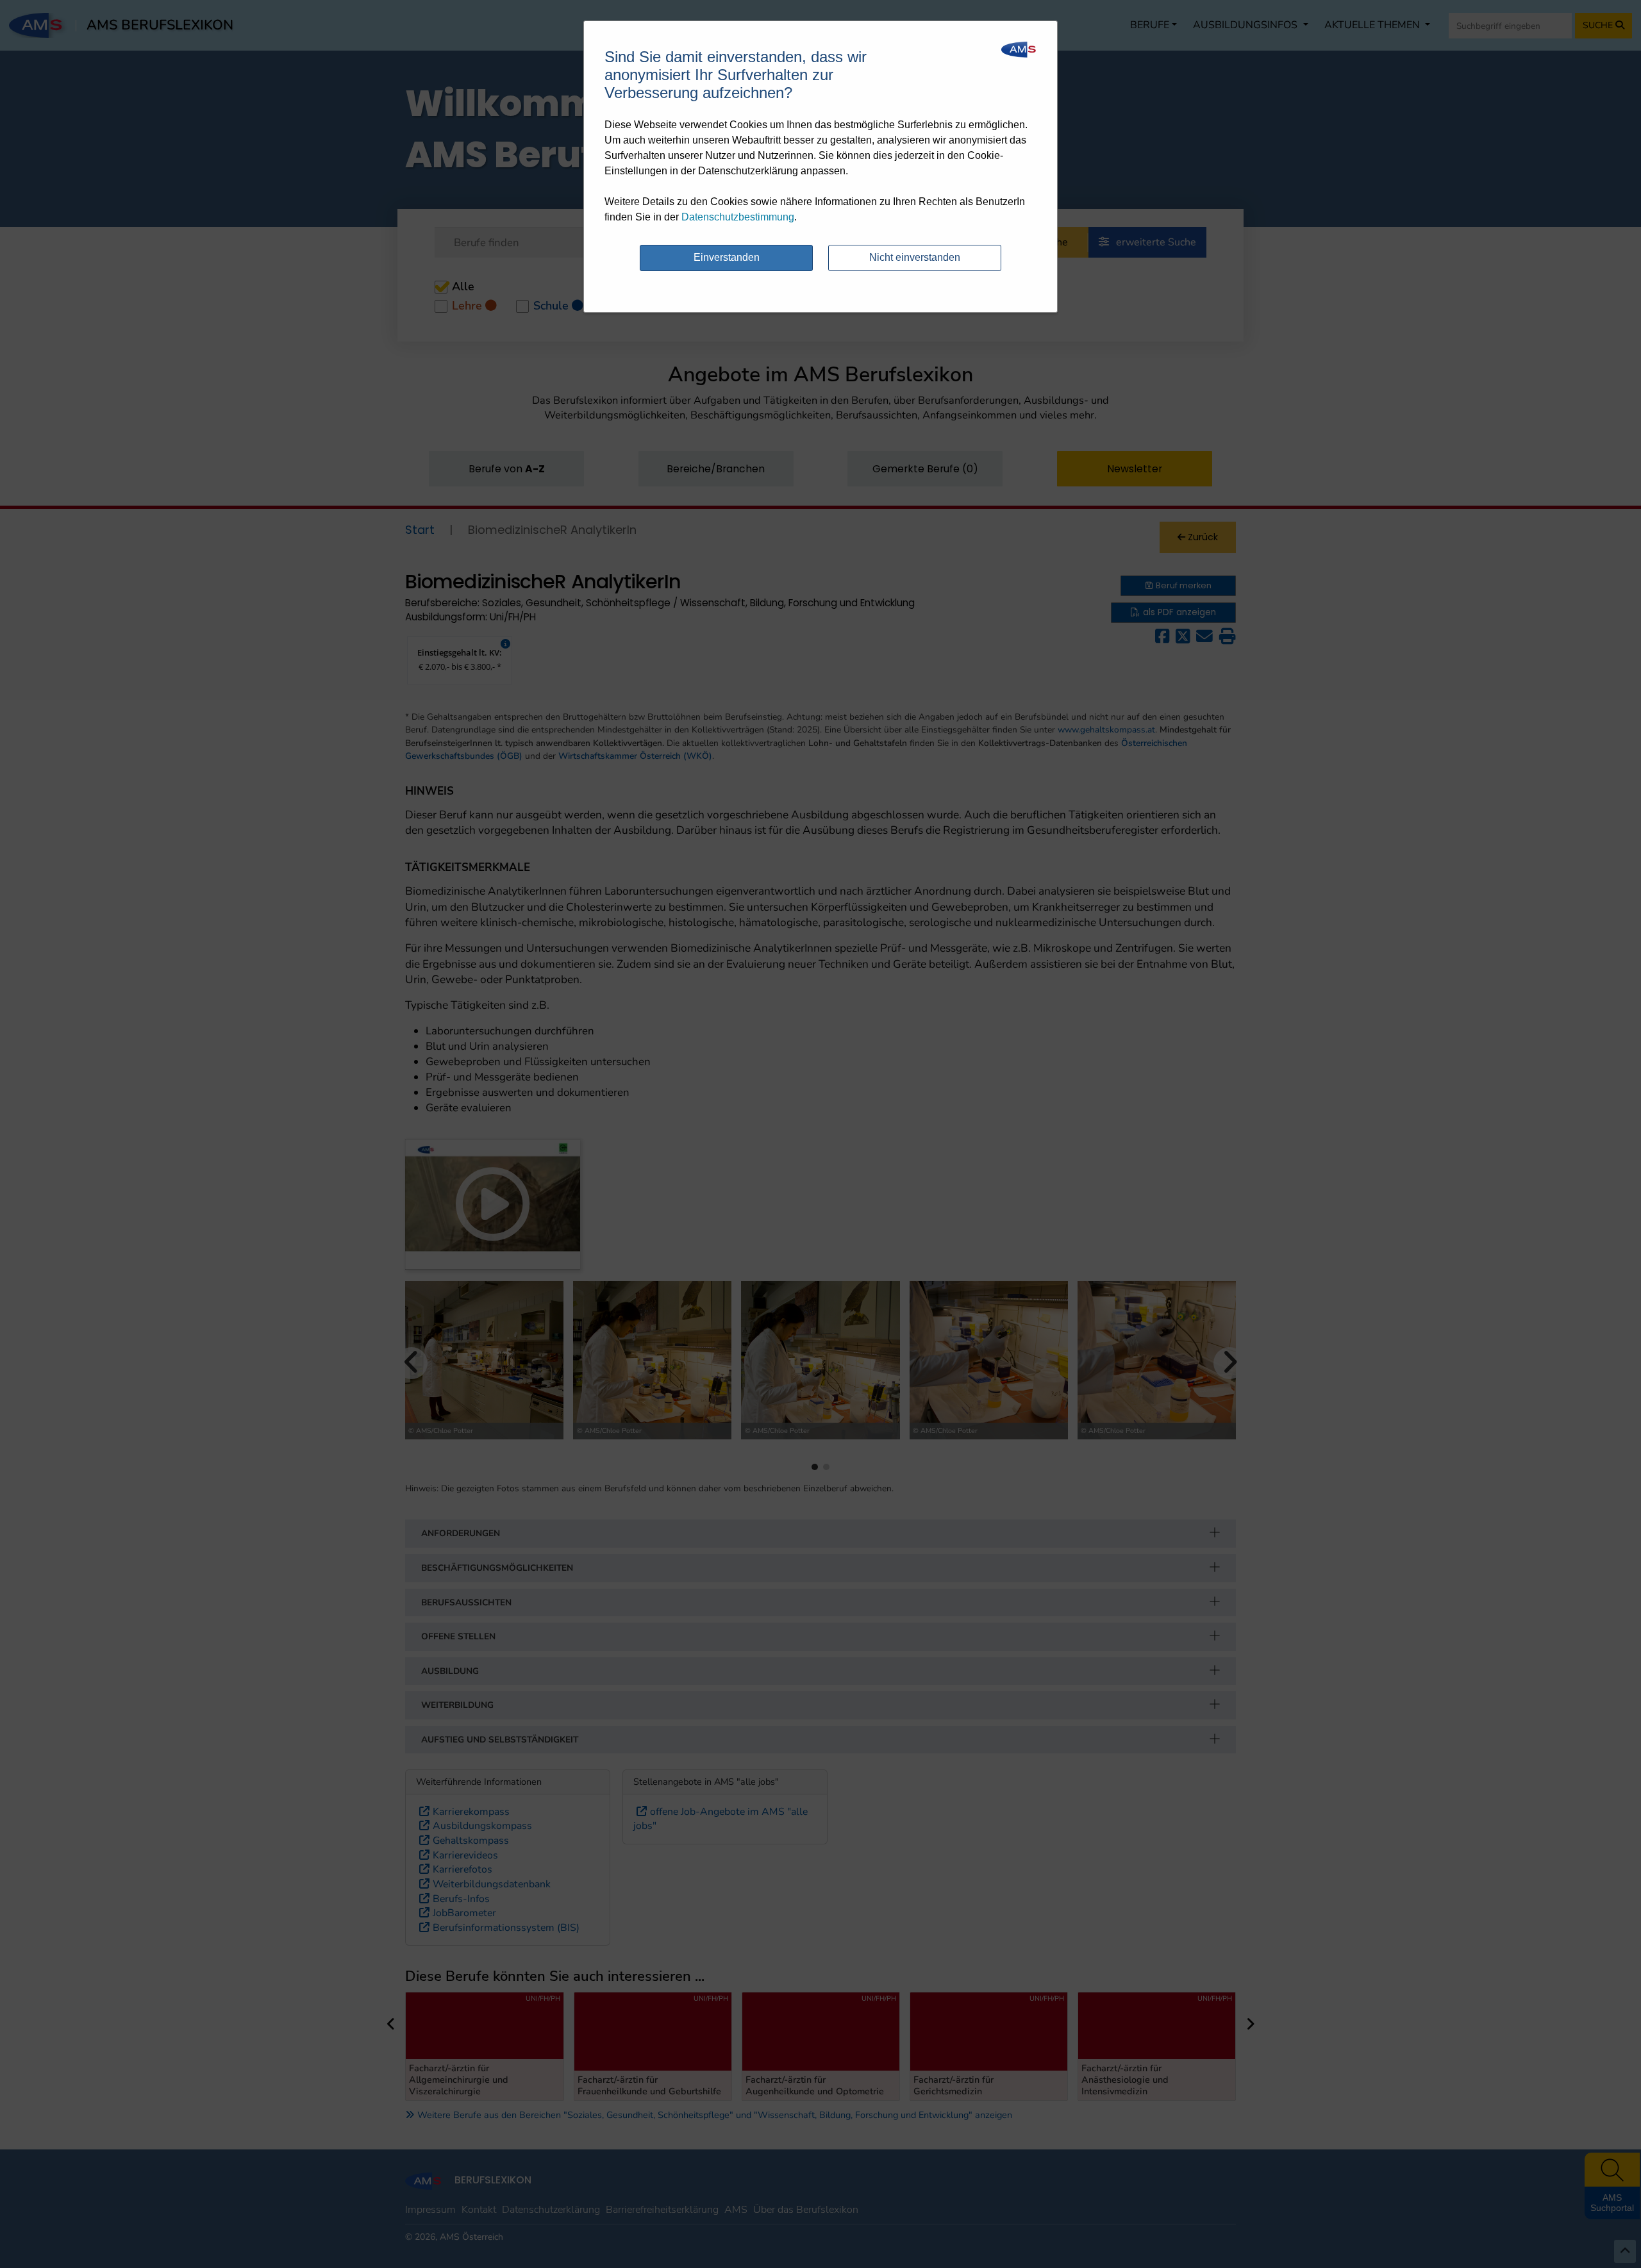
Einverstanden (727, 257)
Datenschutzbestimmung (738, 217)
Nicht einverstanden (915, 257)
